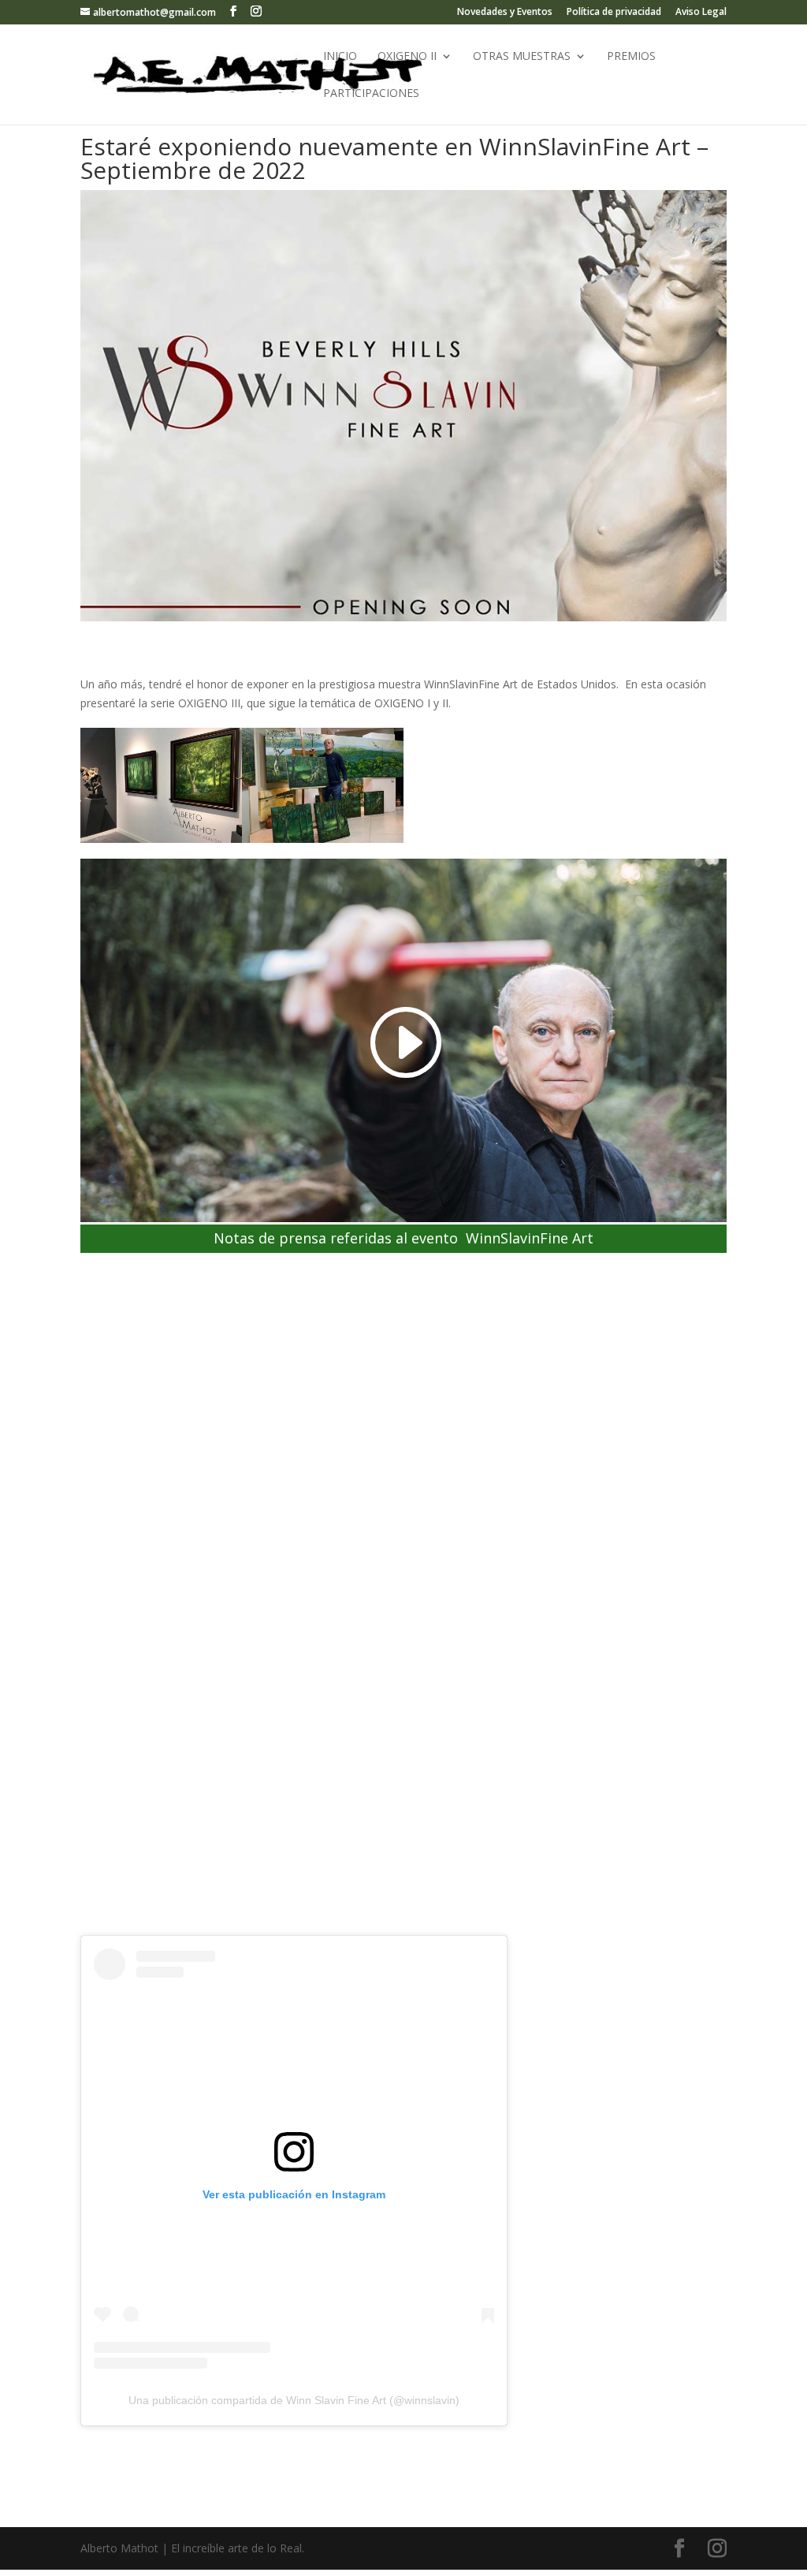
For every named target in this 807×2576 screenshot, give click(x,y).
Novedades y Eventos (505, 13)
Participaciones (371, 94)
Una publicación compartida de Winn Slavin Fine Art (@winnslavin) (294, 2400)
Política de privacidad (614, 13)
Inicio (340, 57)
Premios (631, 57)
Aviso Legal (701, 13)
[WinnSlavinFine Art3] (323, 843)
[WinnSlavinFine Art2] (161, 843)
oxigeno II (407, 57)
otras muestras (522, 57)
